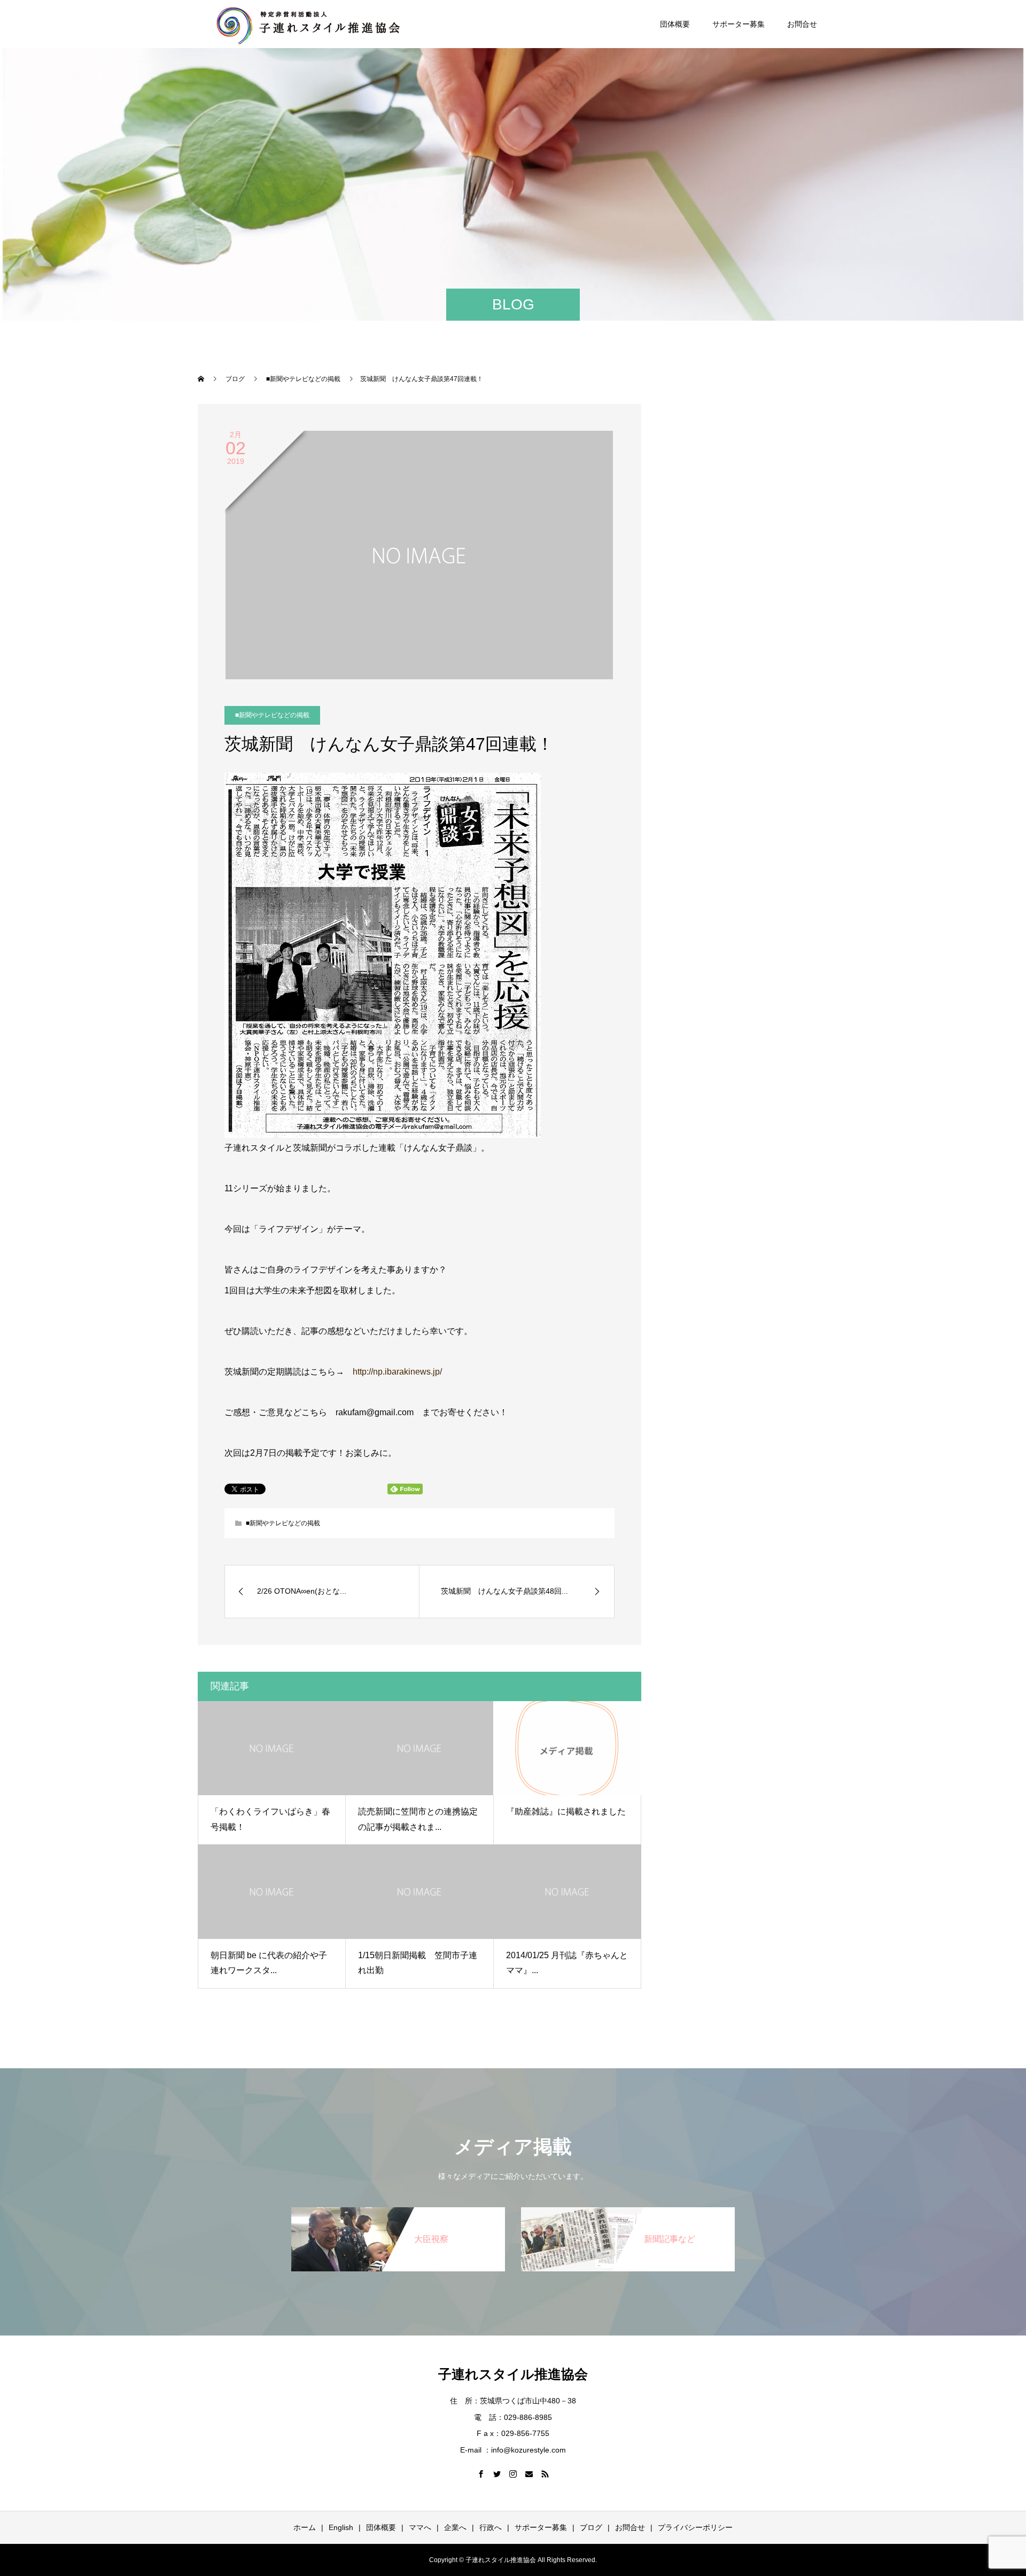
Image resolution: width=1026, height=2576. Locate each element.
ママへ (420, 2527)
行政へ (491, 2527)
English (341, 2527)
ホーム (305, 2527)
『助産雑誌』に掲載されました (566, 1811)
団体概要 (675, 24)
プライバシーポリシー (695, 2527)
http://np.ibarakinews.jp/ (397, 1372)
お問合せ (802, 24)
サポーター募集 (739, 24)
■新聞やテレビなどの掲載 (272, 715)
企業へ (455, 2527)
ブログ (591, 2527)
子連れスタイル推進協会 (513, 2374)
